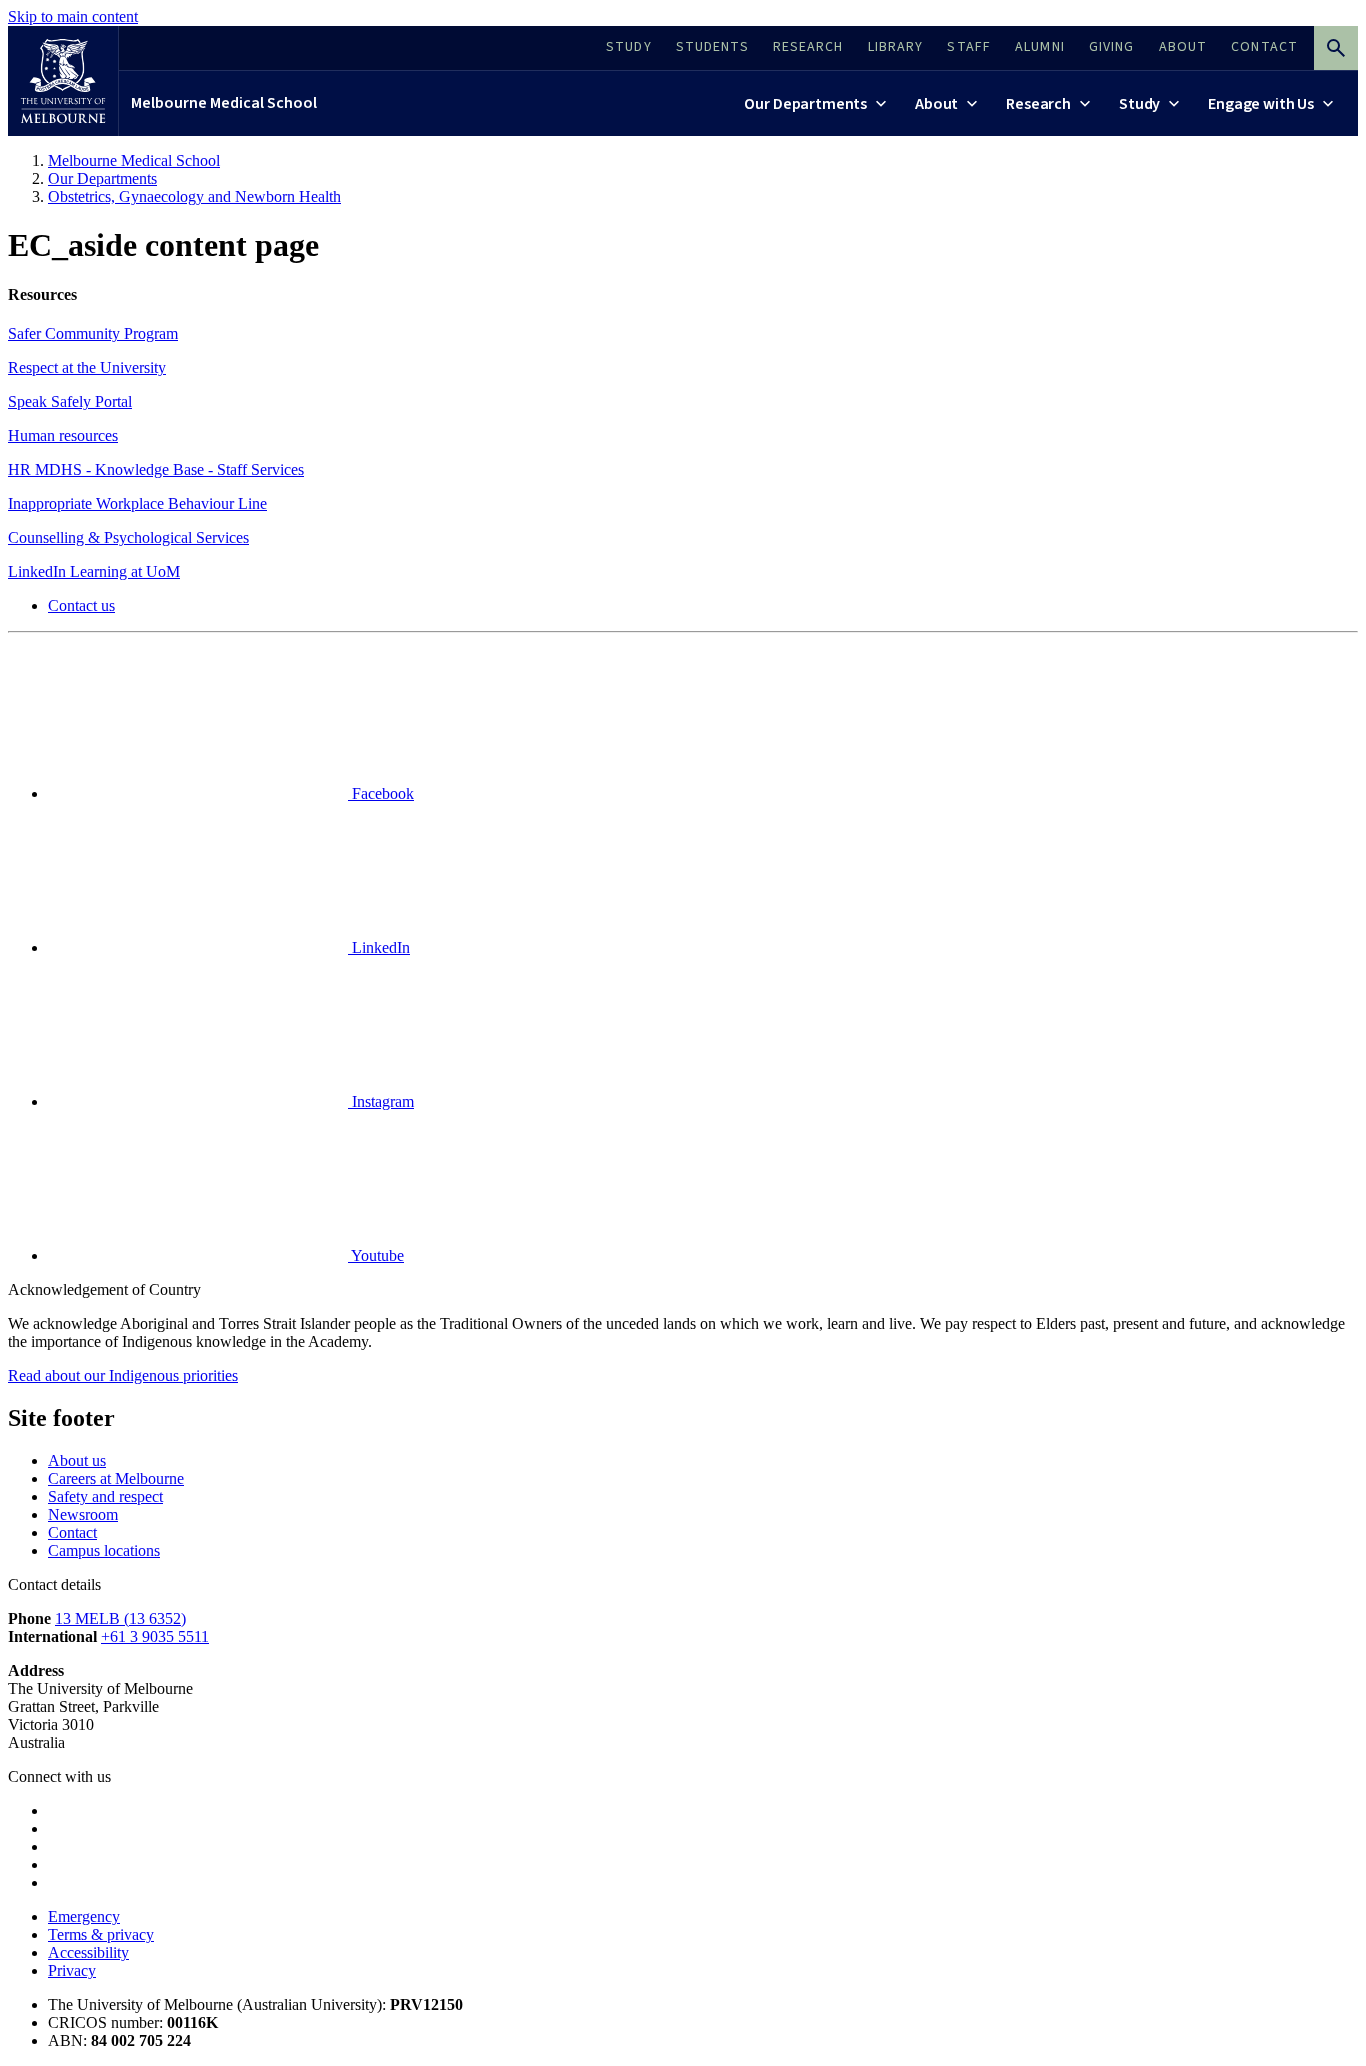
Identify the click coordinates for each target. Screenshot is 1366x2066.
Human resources (63, 435)
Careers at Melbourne (116, 1478)
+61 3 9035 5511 (155, 1636)
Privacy (72, 1970)
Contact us (81, 605)
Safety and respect (105, 1496)
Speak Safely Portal (70, 401)
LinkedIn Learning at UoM (94, 571)
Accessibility (88, 1952)
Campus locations (104, 1550)
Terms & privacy (101, 1934)
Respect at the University (87, 367)
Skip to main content (73, 16)
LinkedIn (379, 947)
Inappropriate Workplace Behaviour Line (137, 503)
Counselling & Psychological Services (128, 537)
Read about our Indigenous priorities (123, 1375)
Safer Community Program (93, 333)
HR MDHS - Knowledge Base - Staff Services (156, 469)
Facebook (381, 793)
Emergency (84, 1916)
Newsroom (83, 1514)
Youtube (376, 1255)
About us (77, 1460)
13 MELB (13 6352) (120, 1618)
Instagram (381, 1101)
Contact (72, 1532)
